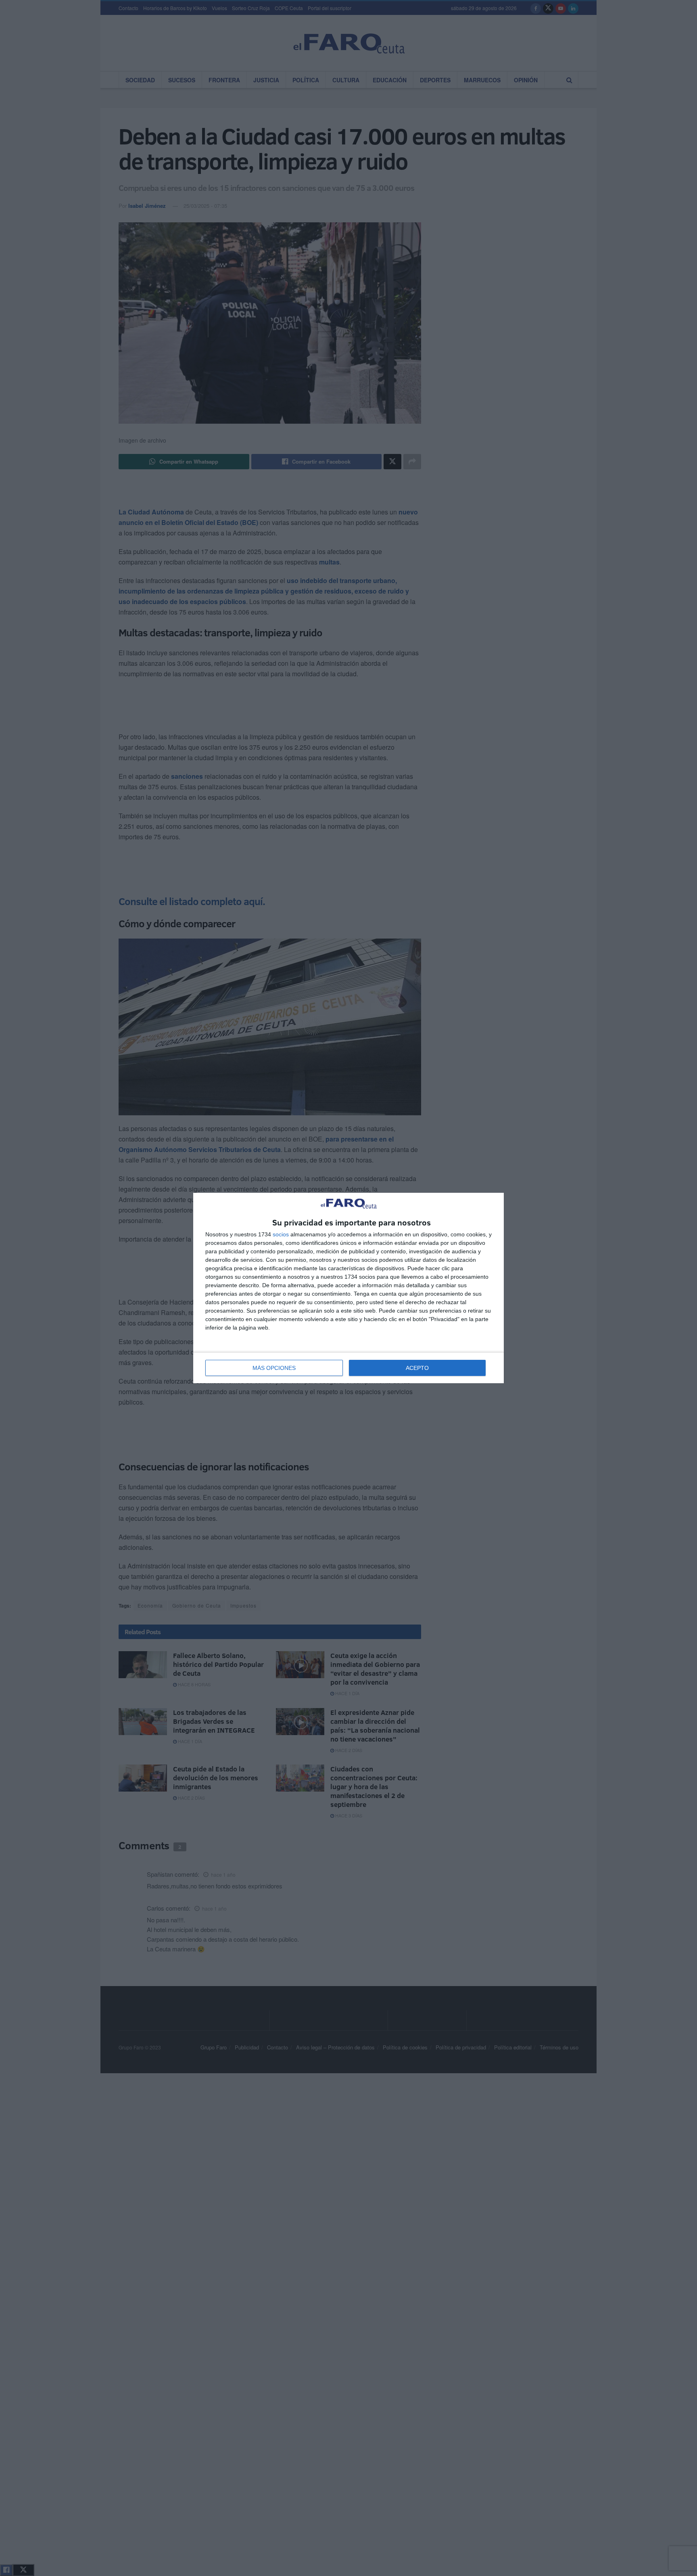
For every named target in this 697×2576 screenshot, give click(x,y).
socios (281, 1234)
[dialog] (348, 1288)
